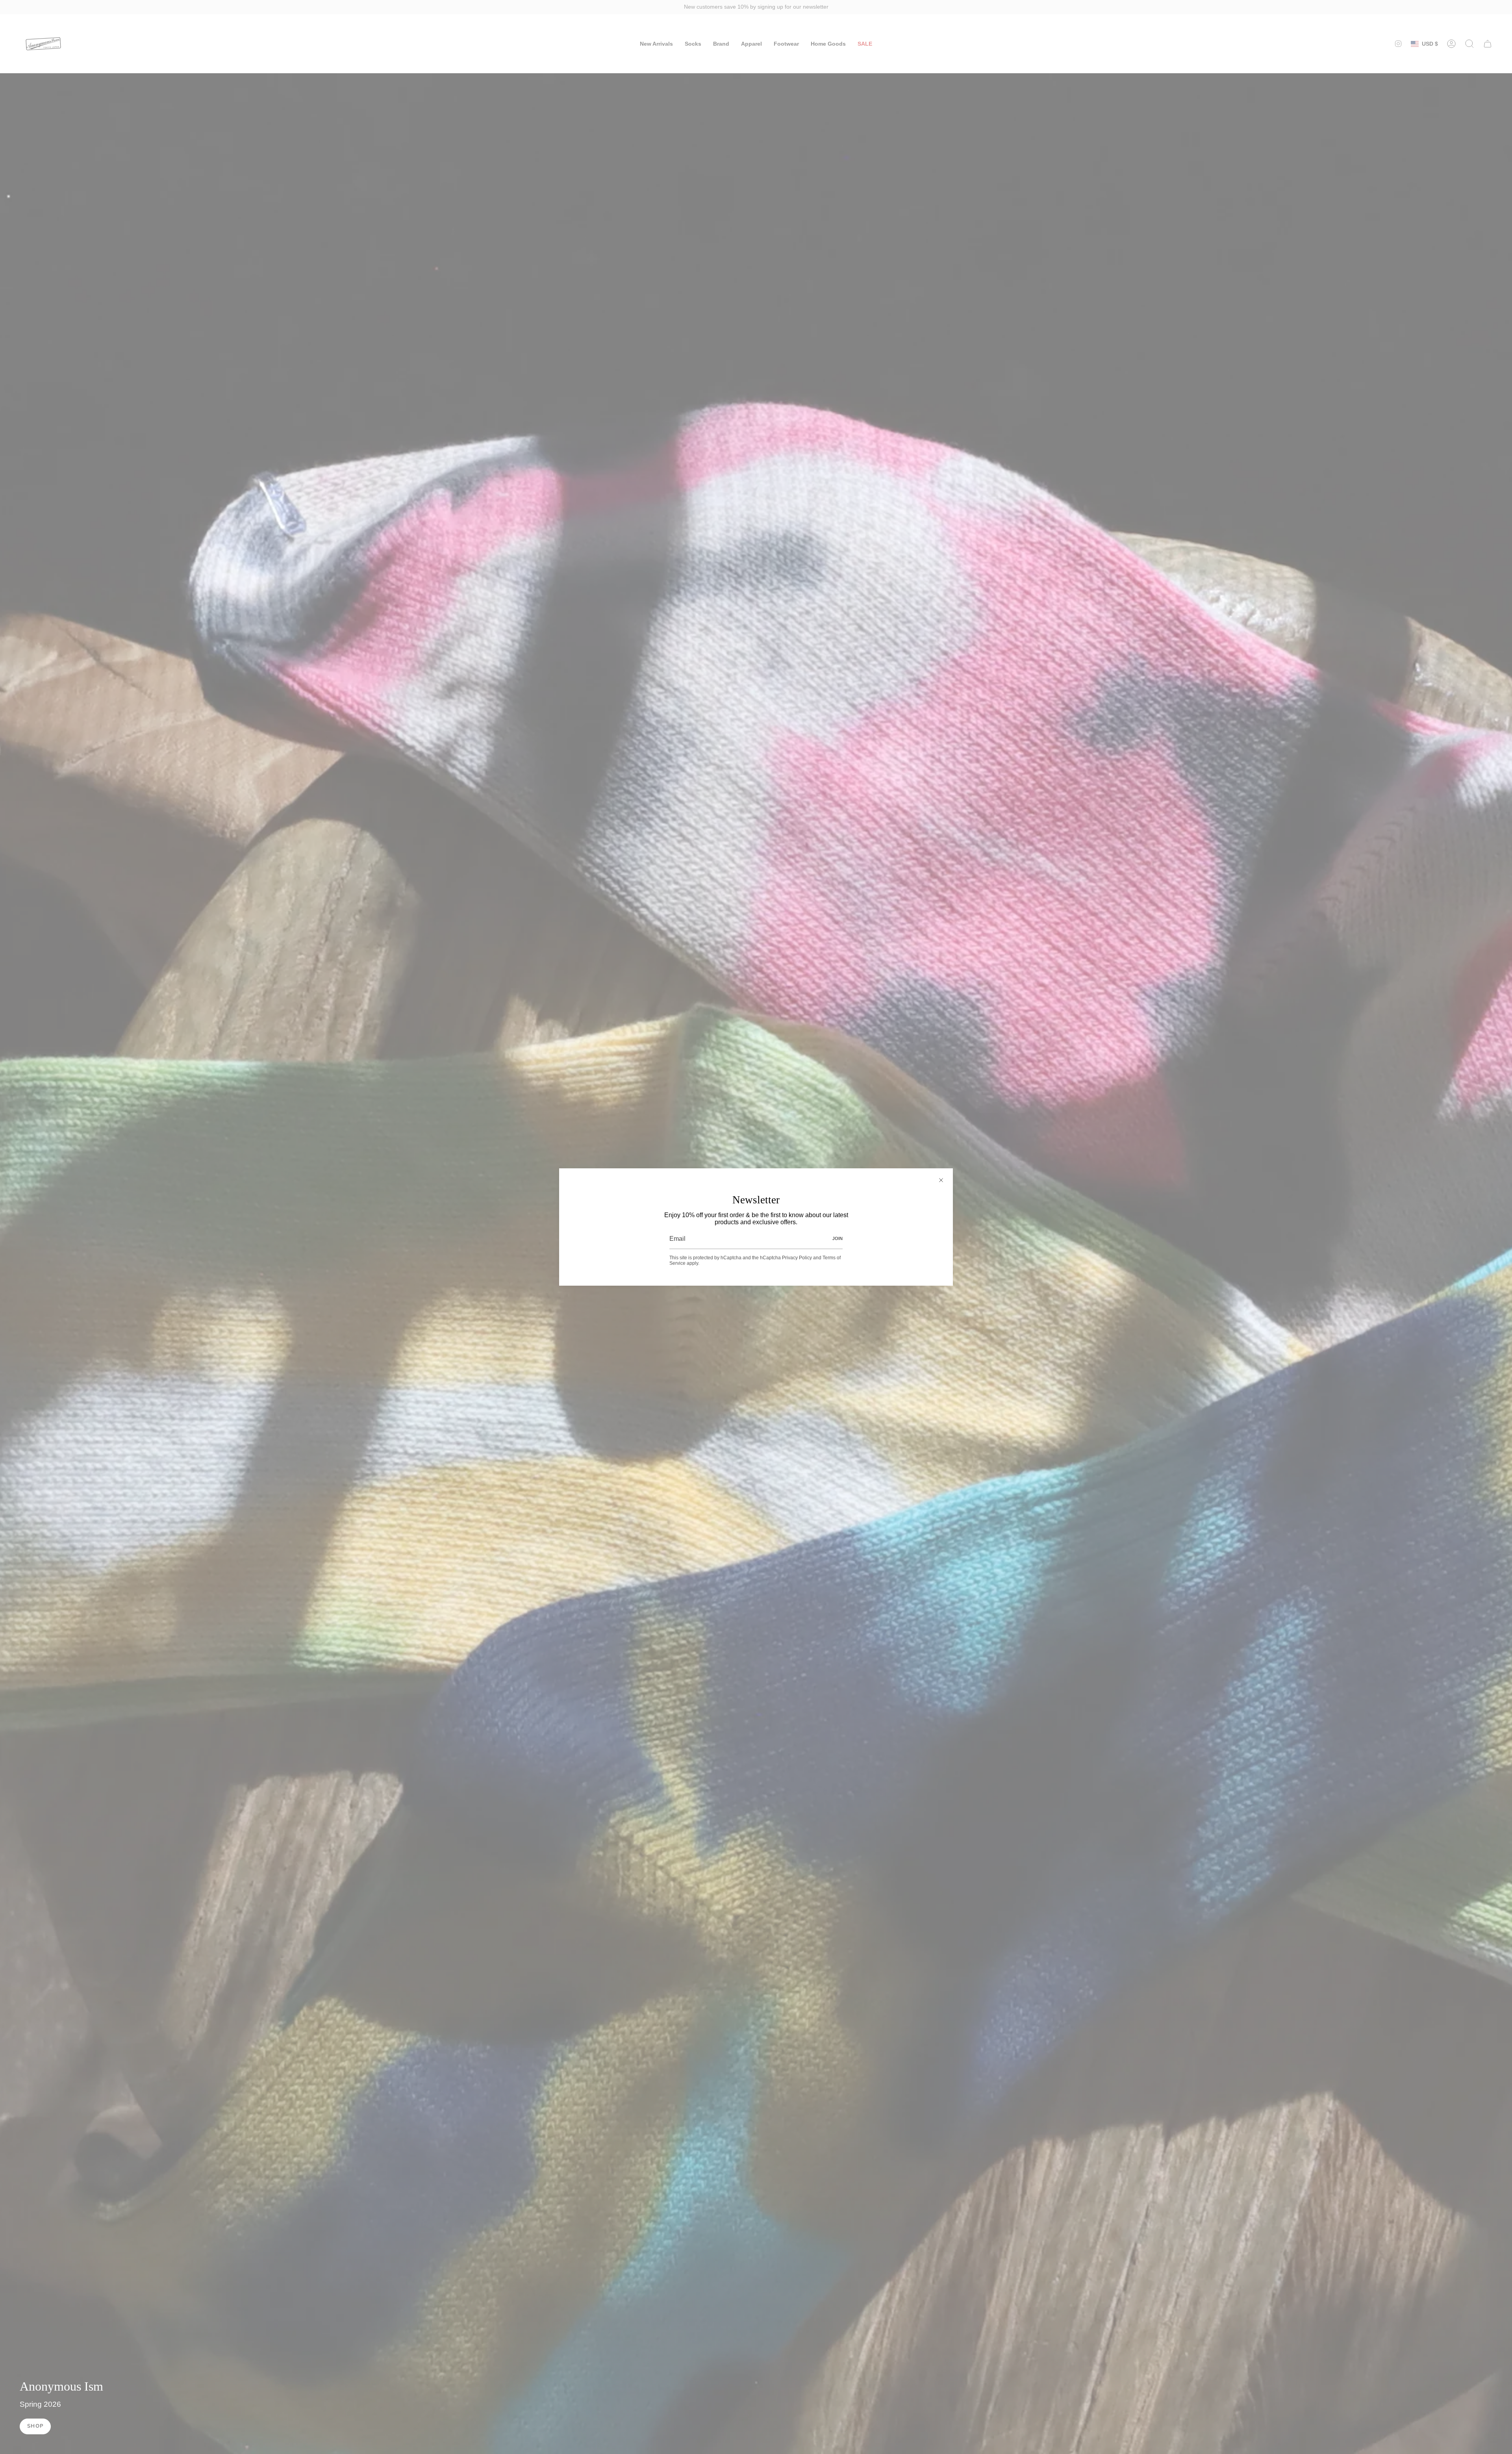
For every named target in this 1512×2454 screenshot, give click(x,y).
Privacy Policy (797, 1258)
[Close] (941, 1180)
